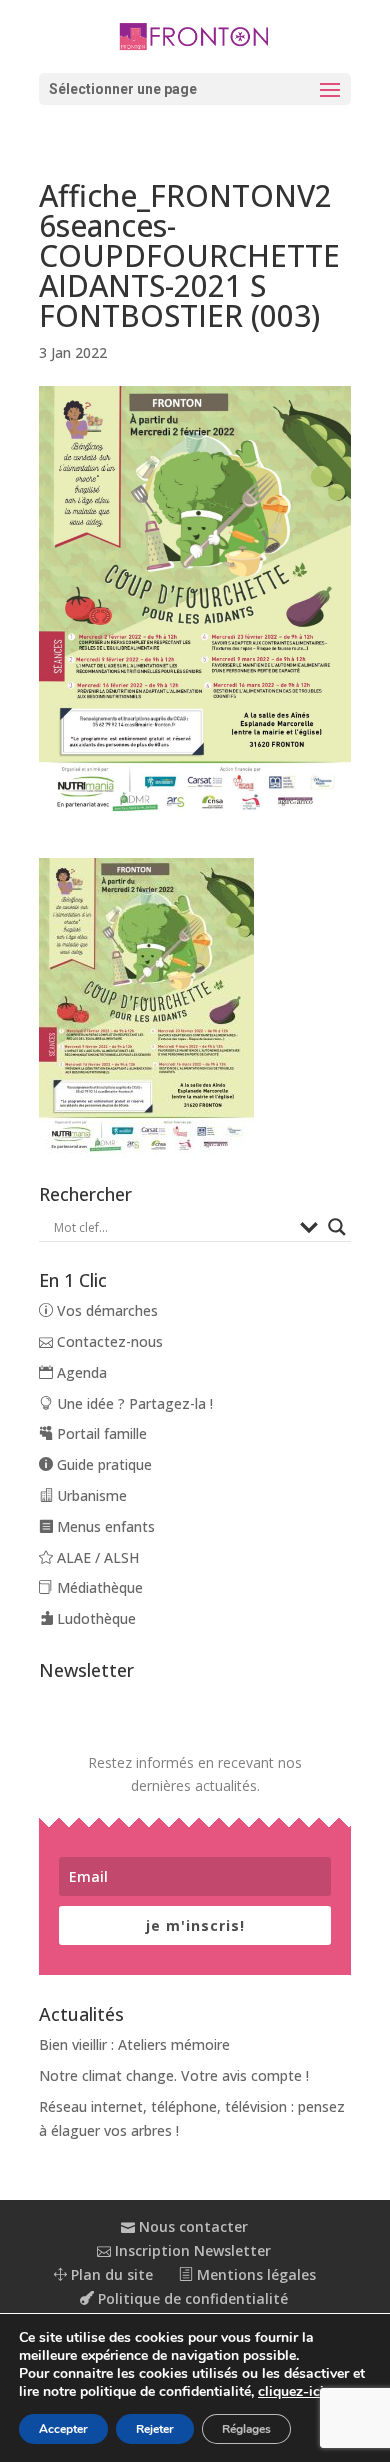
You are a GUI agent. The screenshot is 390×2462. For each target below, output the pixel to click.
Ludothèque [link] (94, 1618)
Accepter (63, 2429)
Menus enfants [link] (104, 1526)
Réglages (246, 2429)
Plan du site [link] (110, 2274)
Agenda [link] (80, 1372)
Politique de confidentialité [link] (191, 2298)
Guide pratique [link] (102, 1464)
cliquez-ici (291, 2392)
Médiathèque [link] (98, 1587)
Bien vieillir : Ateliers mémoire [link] (134, 2044)
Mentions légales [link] (254, 2274)
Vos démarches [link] (105, 1310)
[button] (195, 89)
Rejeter (155, 2429)
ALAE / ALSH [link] (96, 1557)
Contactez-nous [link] (108, 1341)
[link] (195, 35)
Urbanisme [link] (90, 1495)
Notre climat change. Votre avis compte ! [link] (174, 2075)
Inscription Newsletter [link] (191, 2250)
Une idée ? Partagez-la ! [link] (133, 1403)
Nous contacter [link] (191, 2226)
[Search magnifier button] (337, 1227)
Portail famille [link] (100, 1433)
